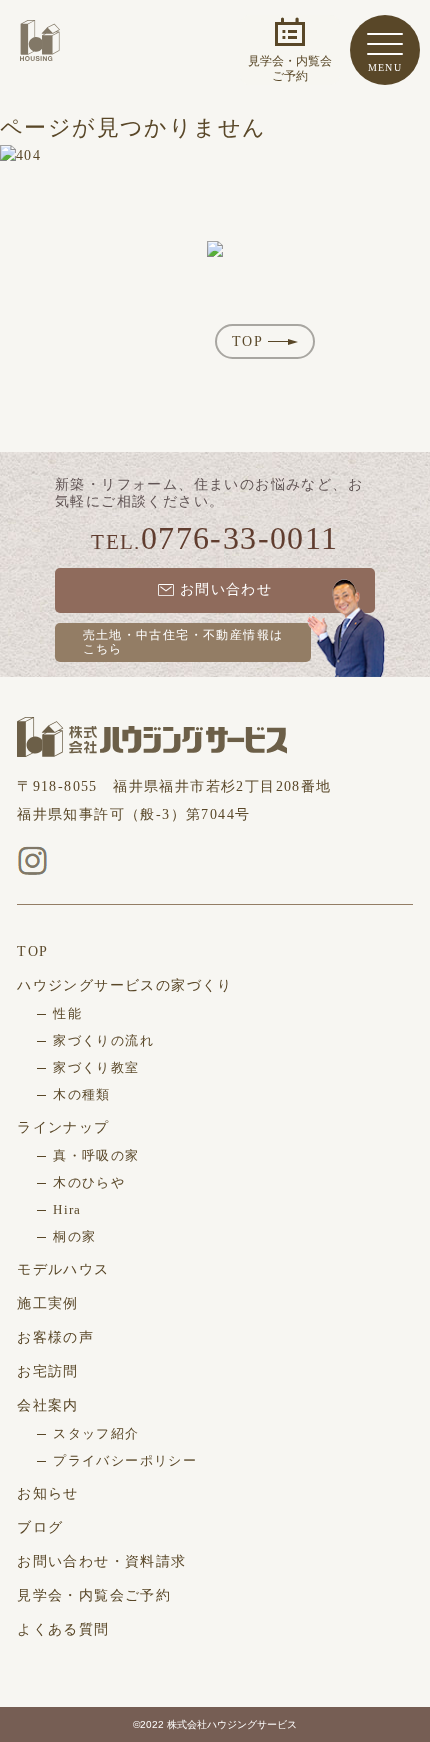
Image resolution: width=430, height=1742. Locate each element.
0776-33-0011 (240, 538)
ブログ (40, 1527)
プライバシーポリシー (125, 1460)
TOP (247, 341)
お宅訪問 (48, 1371)
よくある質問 (63, 1629)
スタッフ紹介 (96, 1433)
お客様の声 (55, 1337)
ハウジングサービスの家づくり (125, 985)
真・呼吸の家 (96, 1155)
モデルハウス (63, 1269)
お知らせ (48, 1493)
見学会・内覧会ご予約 (94, 1595)
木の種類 (82, 1094)
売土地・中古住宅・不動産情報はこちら (183, 642)
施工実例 (48, 1303)
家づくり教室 (96, 1067)
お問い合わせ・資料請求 (101, 1561)
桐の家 (74, 1236)
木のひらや (89, 1182)
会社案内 (48, 1405)
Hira (67, 1209)
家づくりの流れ (103, 1040)
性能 (67, 1013)
